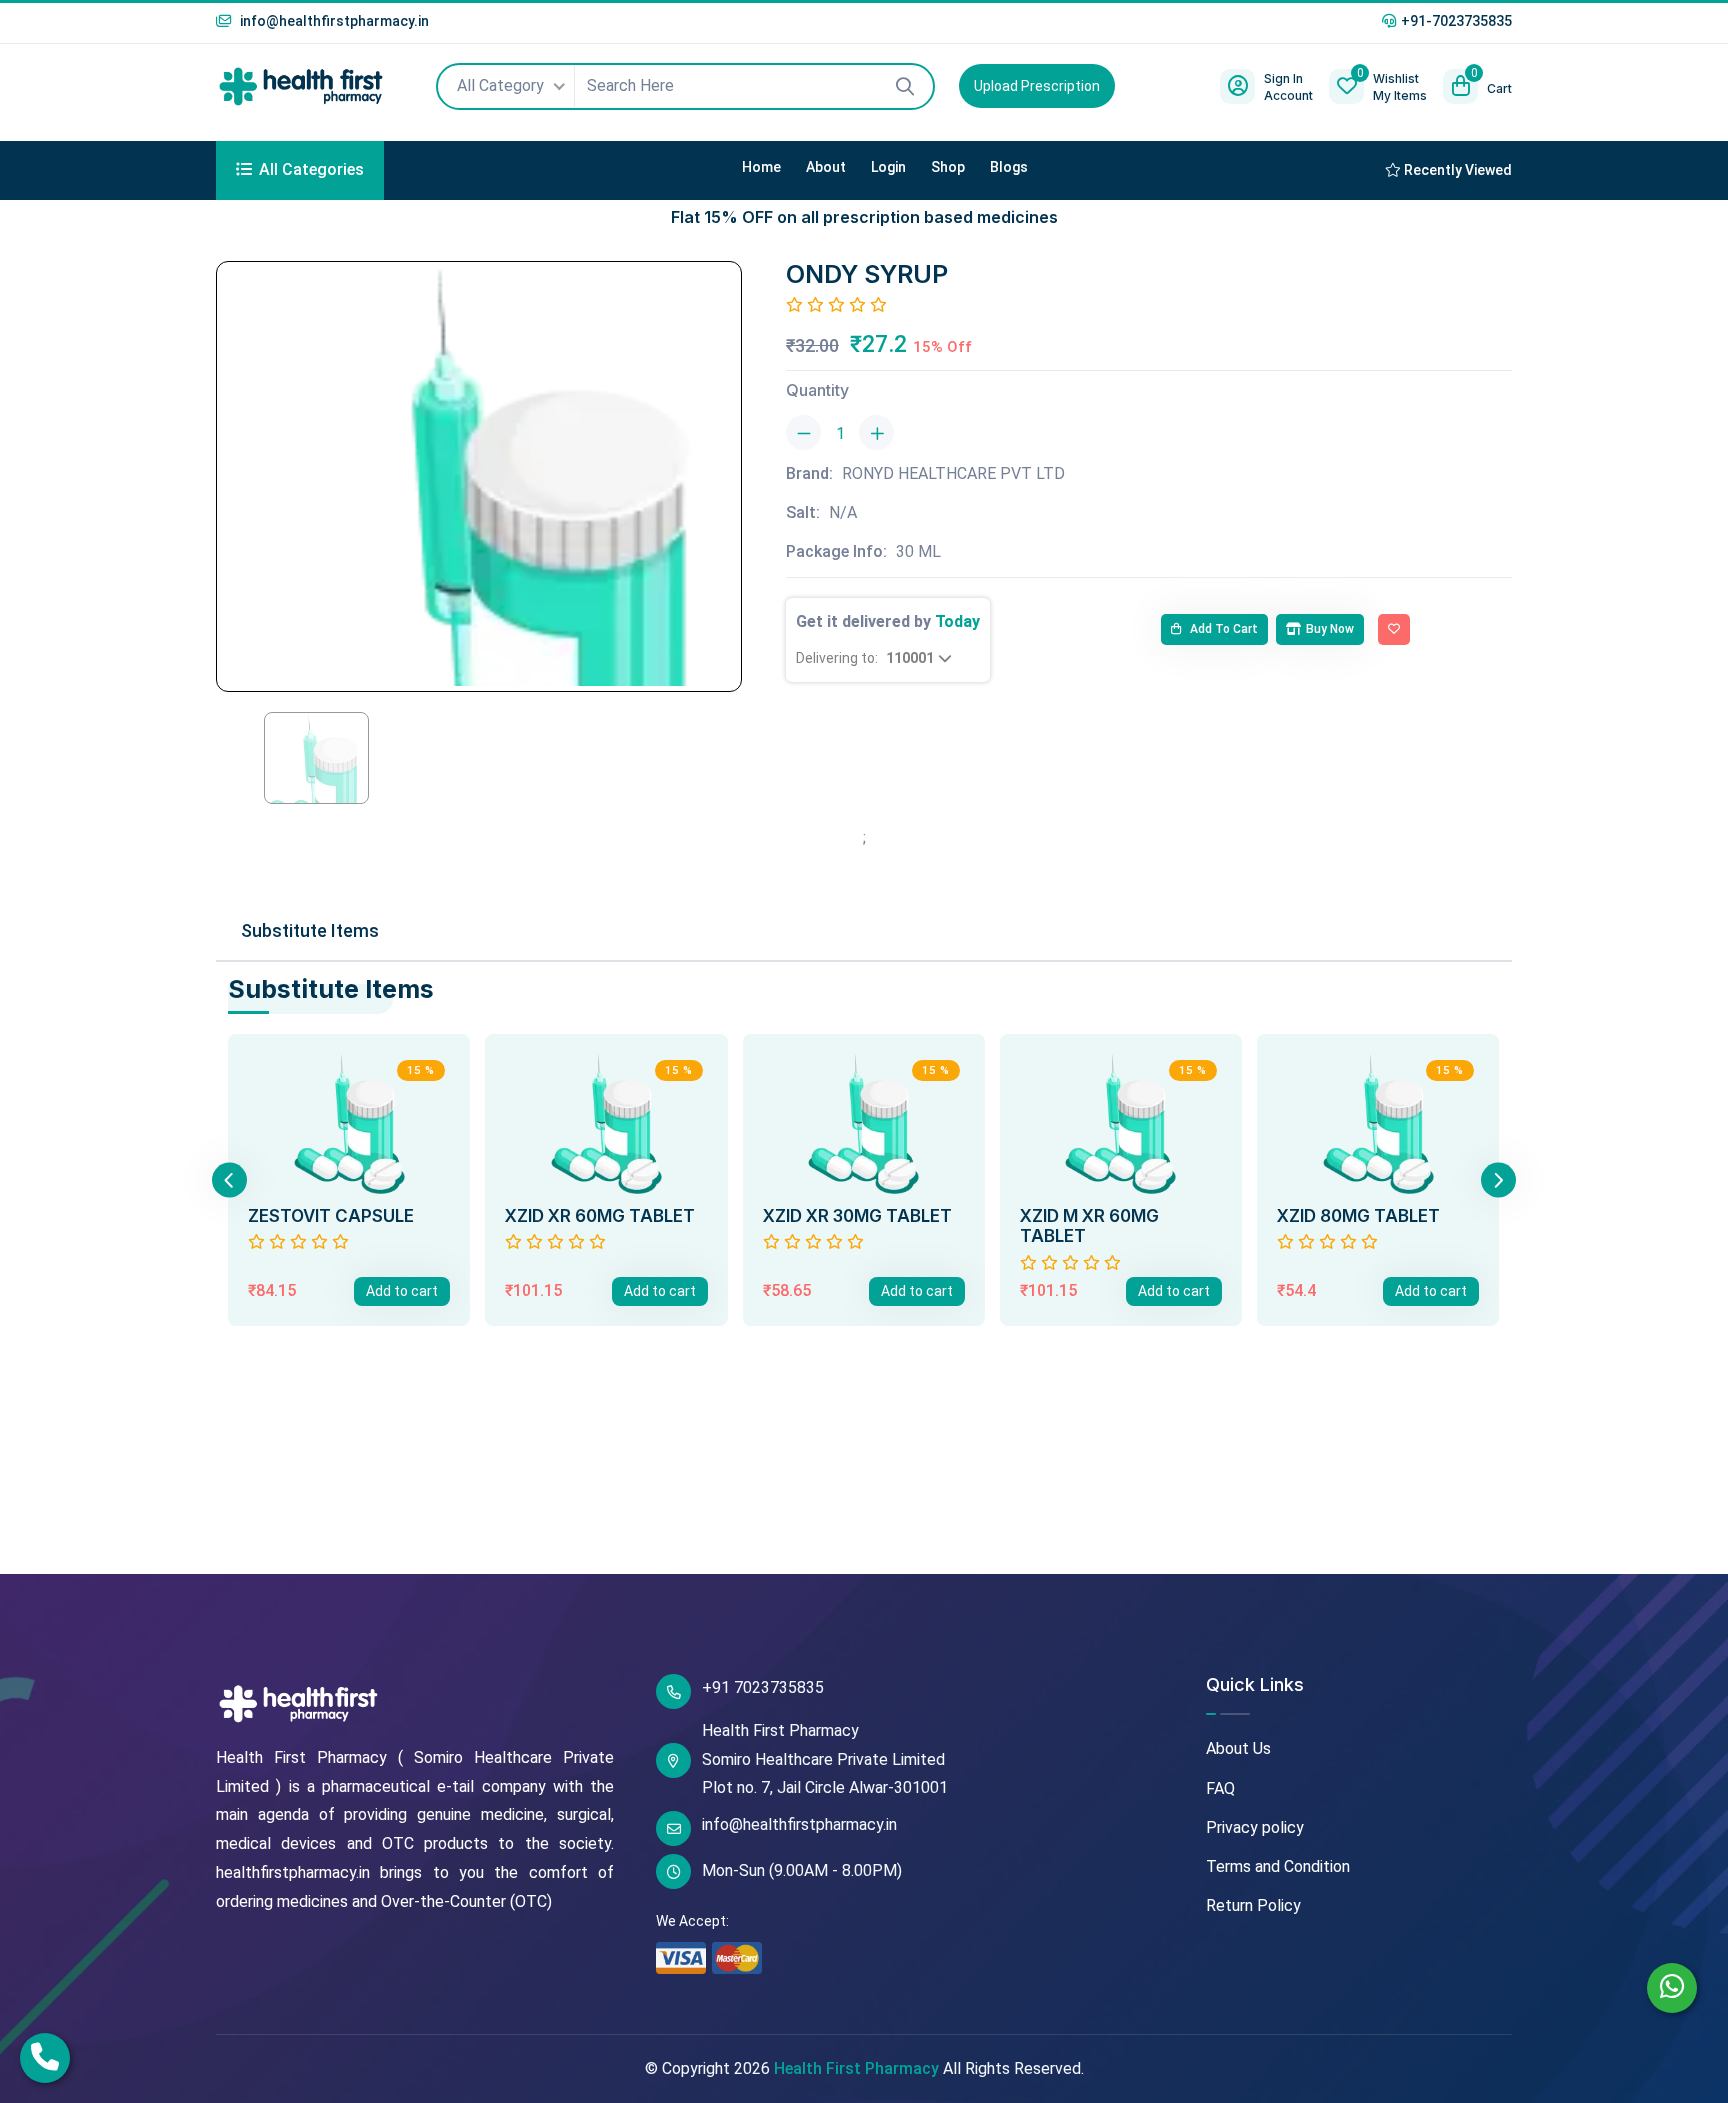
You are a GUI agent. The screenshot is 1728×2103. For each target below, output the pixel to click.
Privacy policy (1255, 1827)
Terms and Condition (1278, 1866)
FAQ (1220, 1788)
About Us (1238, 1748)
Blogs (1009, 167)
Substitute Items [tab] (310, 930)
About (826, 167)
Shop (948, 167)
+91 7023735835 (763, 1687)
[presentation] (229, 1179)
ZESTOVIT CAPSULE (331, 1216)
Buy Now (1330, 629)
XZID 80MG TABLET (1358, 1216)
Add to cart (1222, 629)
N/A (843, 512)
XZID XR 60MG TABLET (600, 1216)
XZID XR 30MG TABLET (857, 1216)
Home (761, 167)
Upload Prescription (1037, 86)
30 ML (918, 551)
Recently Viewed (1456, 170)
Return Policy (1253, 1905)
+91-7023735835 (1456, 21)
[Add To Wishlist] (1394, 630)
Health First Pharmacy (856, 2068)
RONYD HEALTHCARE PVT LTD (953, 473)
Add (402, 1291)
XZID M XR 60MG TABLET (1089, 1226)
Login (888, 167)
